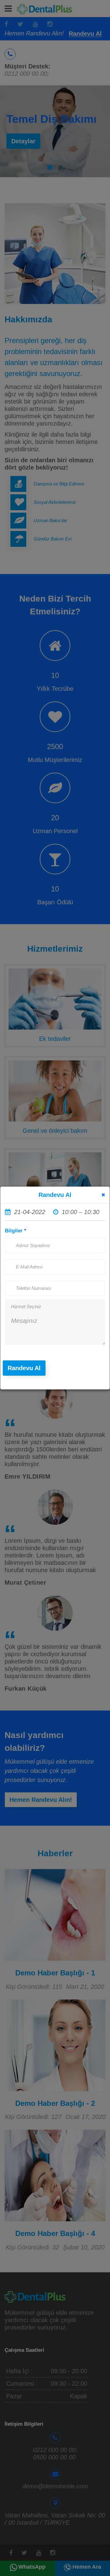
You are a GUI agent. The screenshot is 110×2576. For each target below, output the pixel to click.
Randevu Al (24, 1368)
